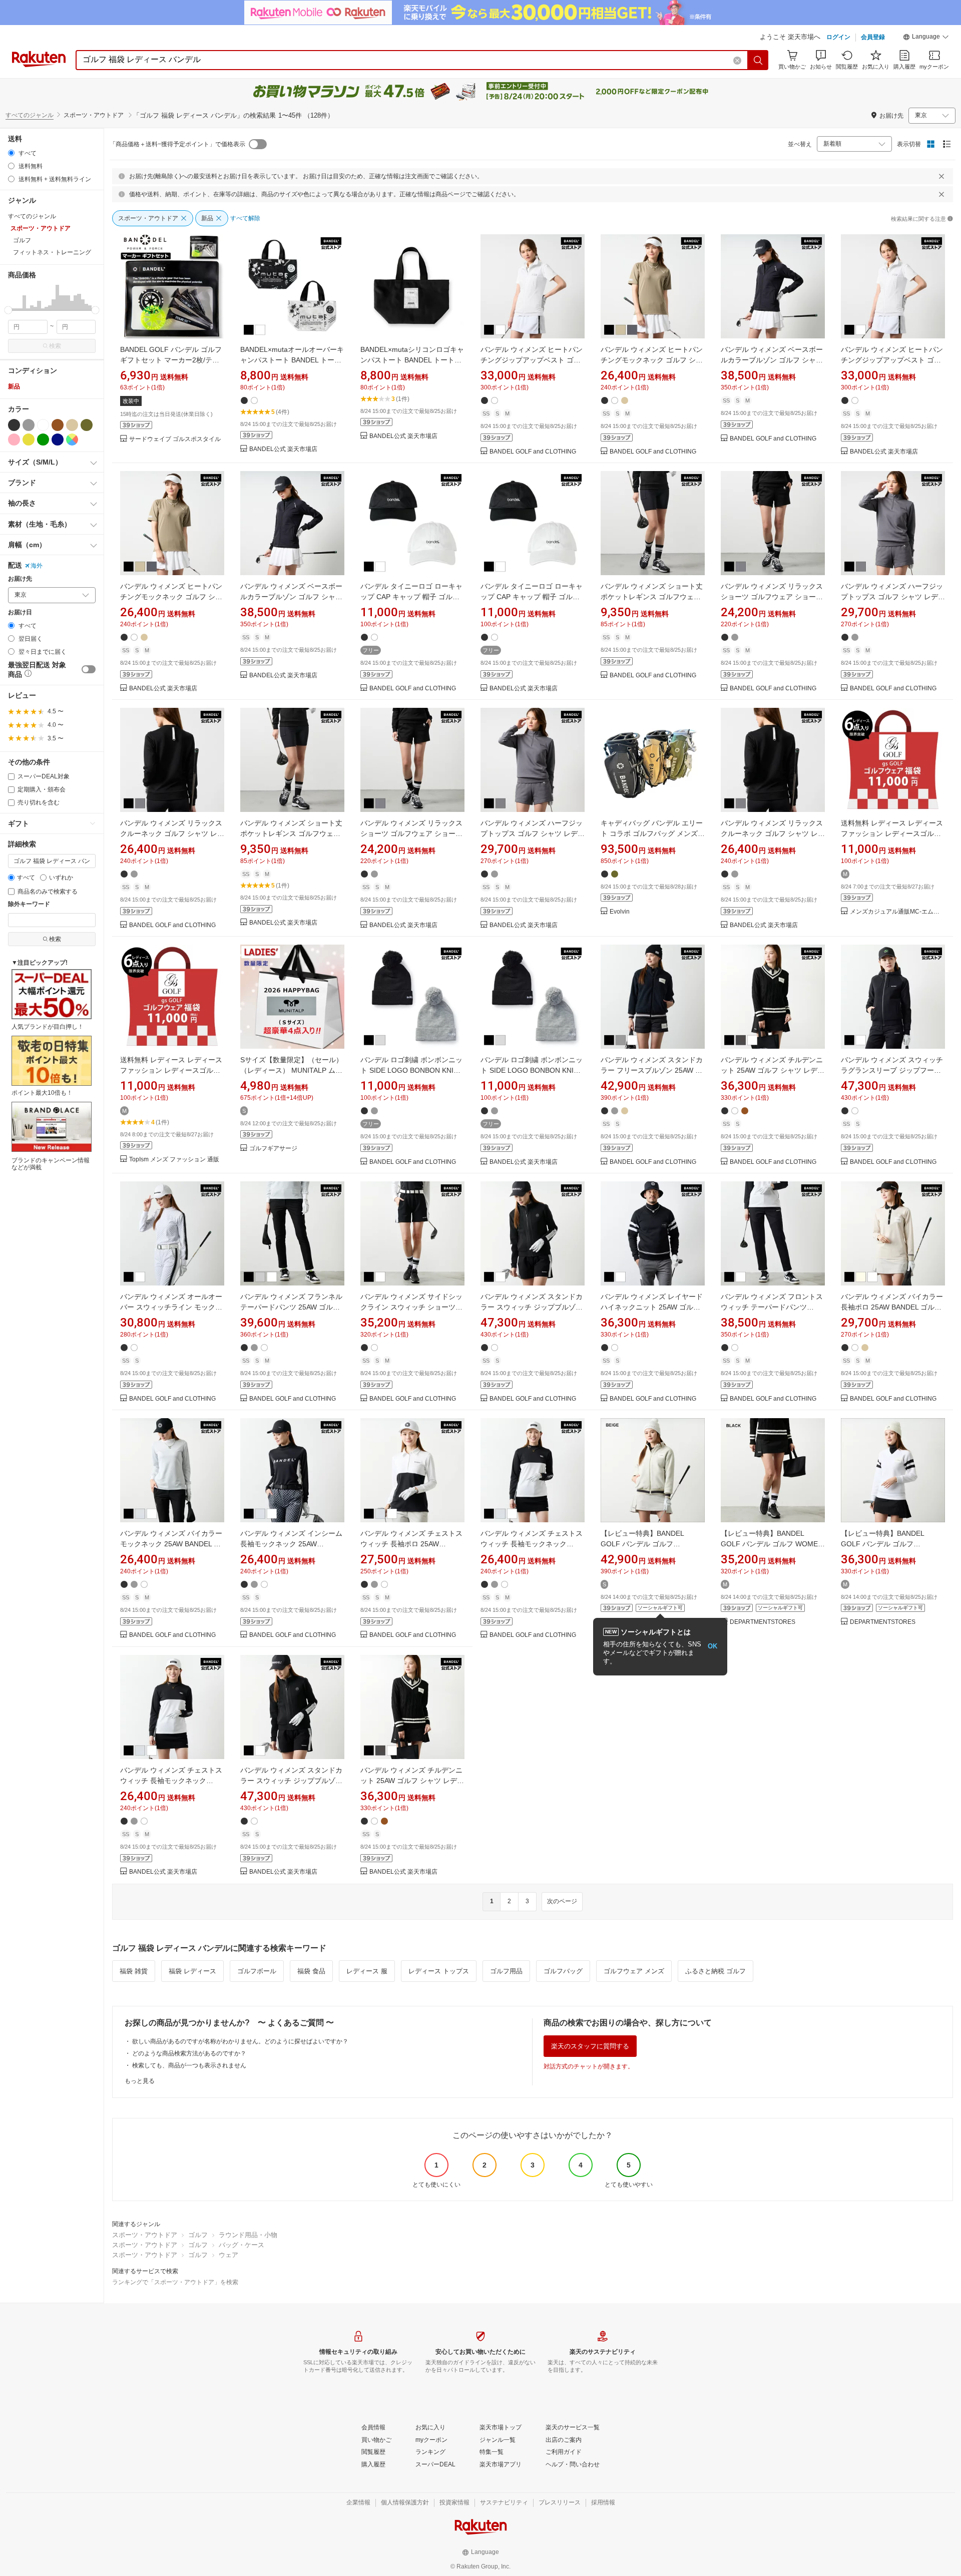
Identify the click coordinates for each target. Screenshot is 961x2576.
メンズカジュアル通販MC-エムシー (897, 912)
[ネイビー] (58, 440)
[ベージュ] (72, 425)
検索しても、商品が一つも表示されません (189, 2065)
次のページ (562, 1901)
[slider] (8, 310)
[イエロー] (29, 440)
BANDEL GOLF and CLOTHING (533, 452)
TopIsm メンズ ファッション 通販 (174, 1160)
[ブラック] (14, 425)
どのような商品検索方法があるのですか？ (189, 2053)
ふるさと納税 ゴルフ (715, 1971)
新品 (14, 386)
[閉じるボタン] (941, 176)
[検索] (758, 60)
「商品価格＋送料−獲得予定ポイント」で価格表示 (177, 144)
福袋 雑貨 (134, 1971)
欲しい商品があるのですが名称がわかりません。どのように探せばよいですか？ (240, 2041)
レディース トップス (439, 1971)
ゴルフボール (257, 1971)
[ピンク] (14, 440)
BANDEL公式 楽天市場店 (283, 449)
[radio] (11, 153)
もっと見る (140, 2081)
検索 (55, 346)
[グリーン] (43, 440)
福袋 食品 (311, 1971)
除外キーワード (29, 904)
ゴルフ (198, 2235)
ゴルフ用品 (506, 1971)
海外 (37, 566)
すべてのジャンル (30, 115)
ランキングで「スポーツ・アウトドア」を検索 (175, 2282)
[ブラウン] (58, 425)
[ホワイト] (43, 425)
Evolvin (620, 912)
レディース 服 (367, 1971)
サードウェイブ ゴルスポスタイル (175, 439)
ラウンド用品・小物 (248, 2235)
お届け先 (20, 579)
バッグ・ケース (242, 2245)
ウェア (228, 2255)
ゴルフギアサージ (273, 1149)
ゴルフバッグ (563, 1971)
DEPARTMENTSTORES (763, 1622)
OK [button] (712, 1646)
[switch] (89, 669)
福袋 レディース (192, 1971)
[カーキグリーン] (87, 425)
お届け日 (20, 612)
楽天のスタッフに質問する (590, 2046)
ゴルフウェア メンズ (634, 1971)
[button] (926, 38)
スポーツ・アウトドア (145, 2235)
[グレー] (29, 425)
